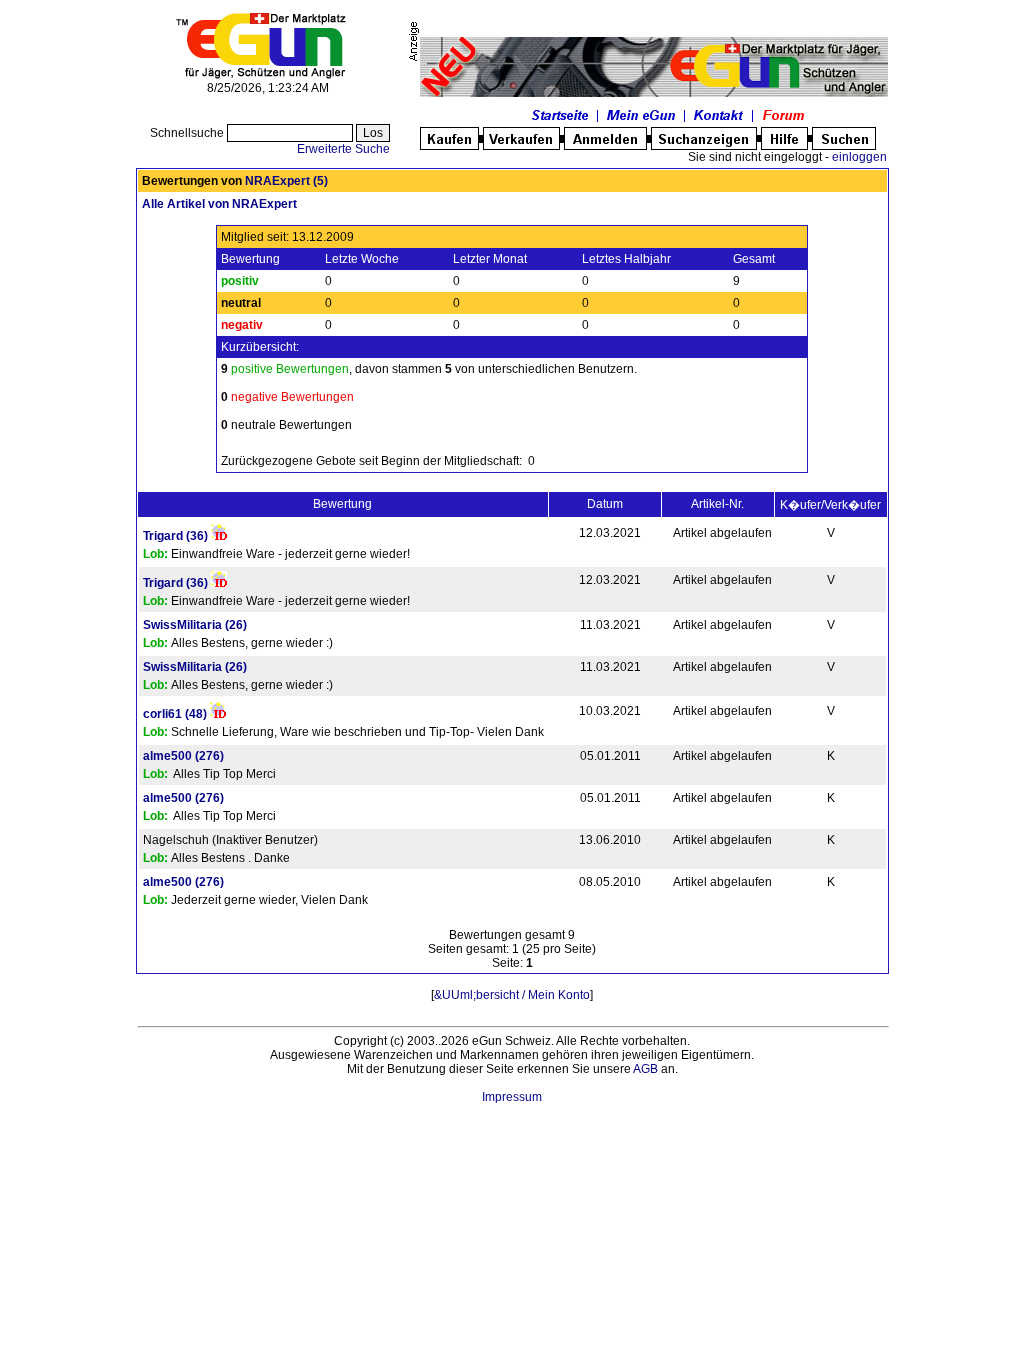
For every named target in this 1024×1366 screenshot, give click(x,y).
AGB (645, 1069)
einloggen (859, 157)
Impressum (512, 1097)
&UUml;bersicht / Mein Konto (512, 995)
